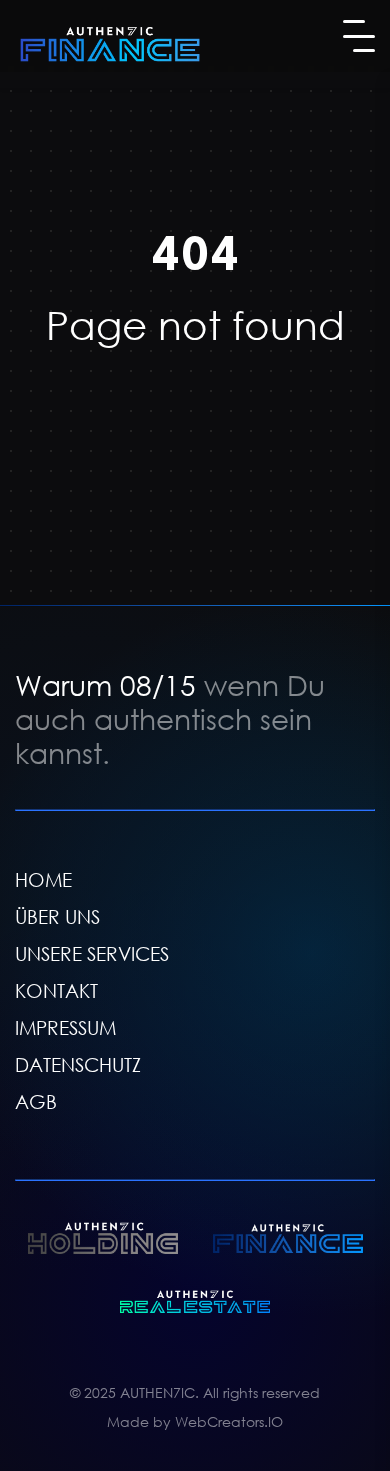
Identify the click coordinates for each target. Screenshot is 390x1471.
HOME (43, 879)
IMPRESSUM (65, 1027)
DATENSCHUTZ (78, 1064)
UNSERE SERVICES (92, 953)
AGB (36, 1101)
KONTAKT (56, 990)
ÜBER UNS (57, 916)
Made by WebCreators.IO (195, 1421)
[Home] (110, 44)
